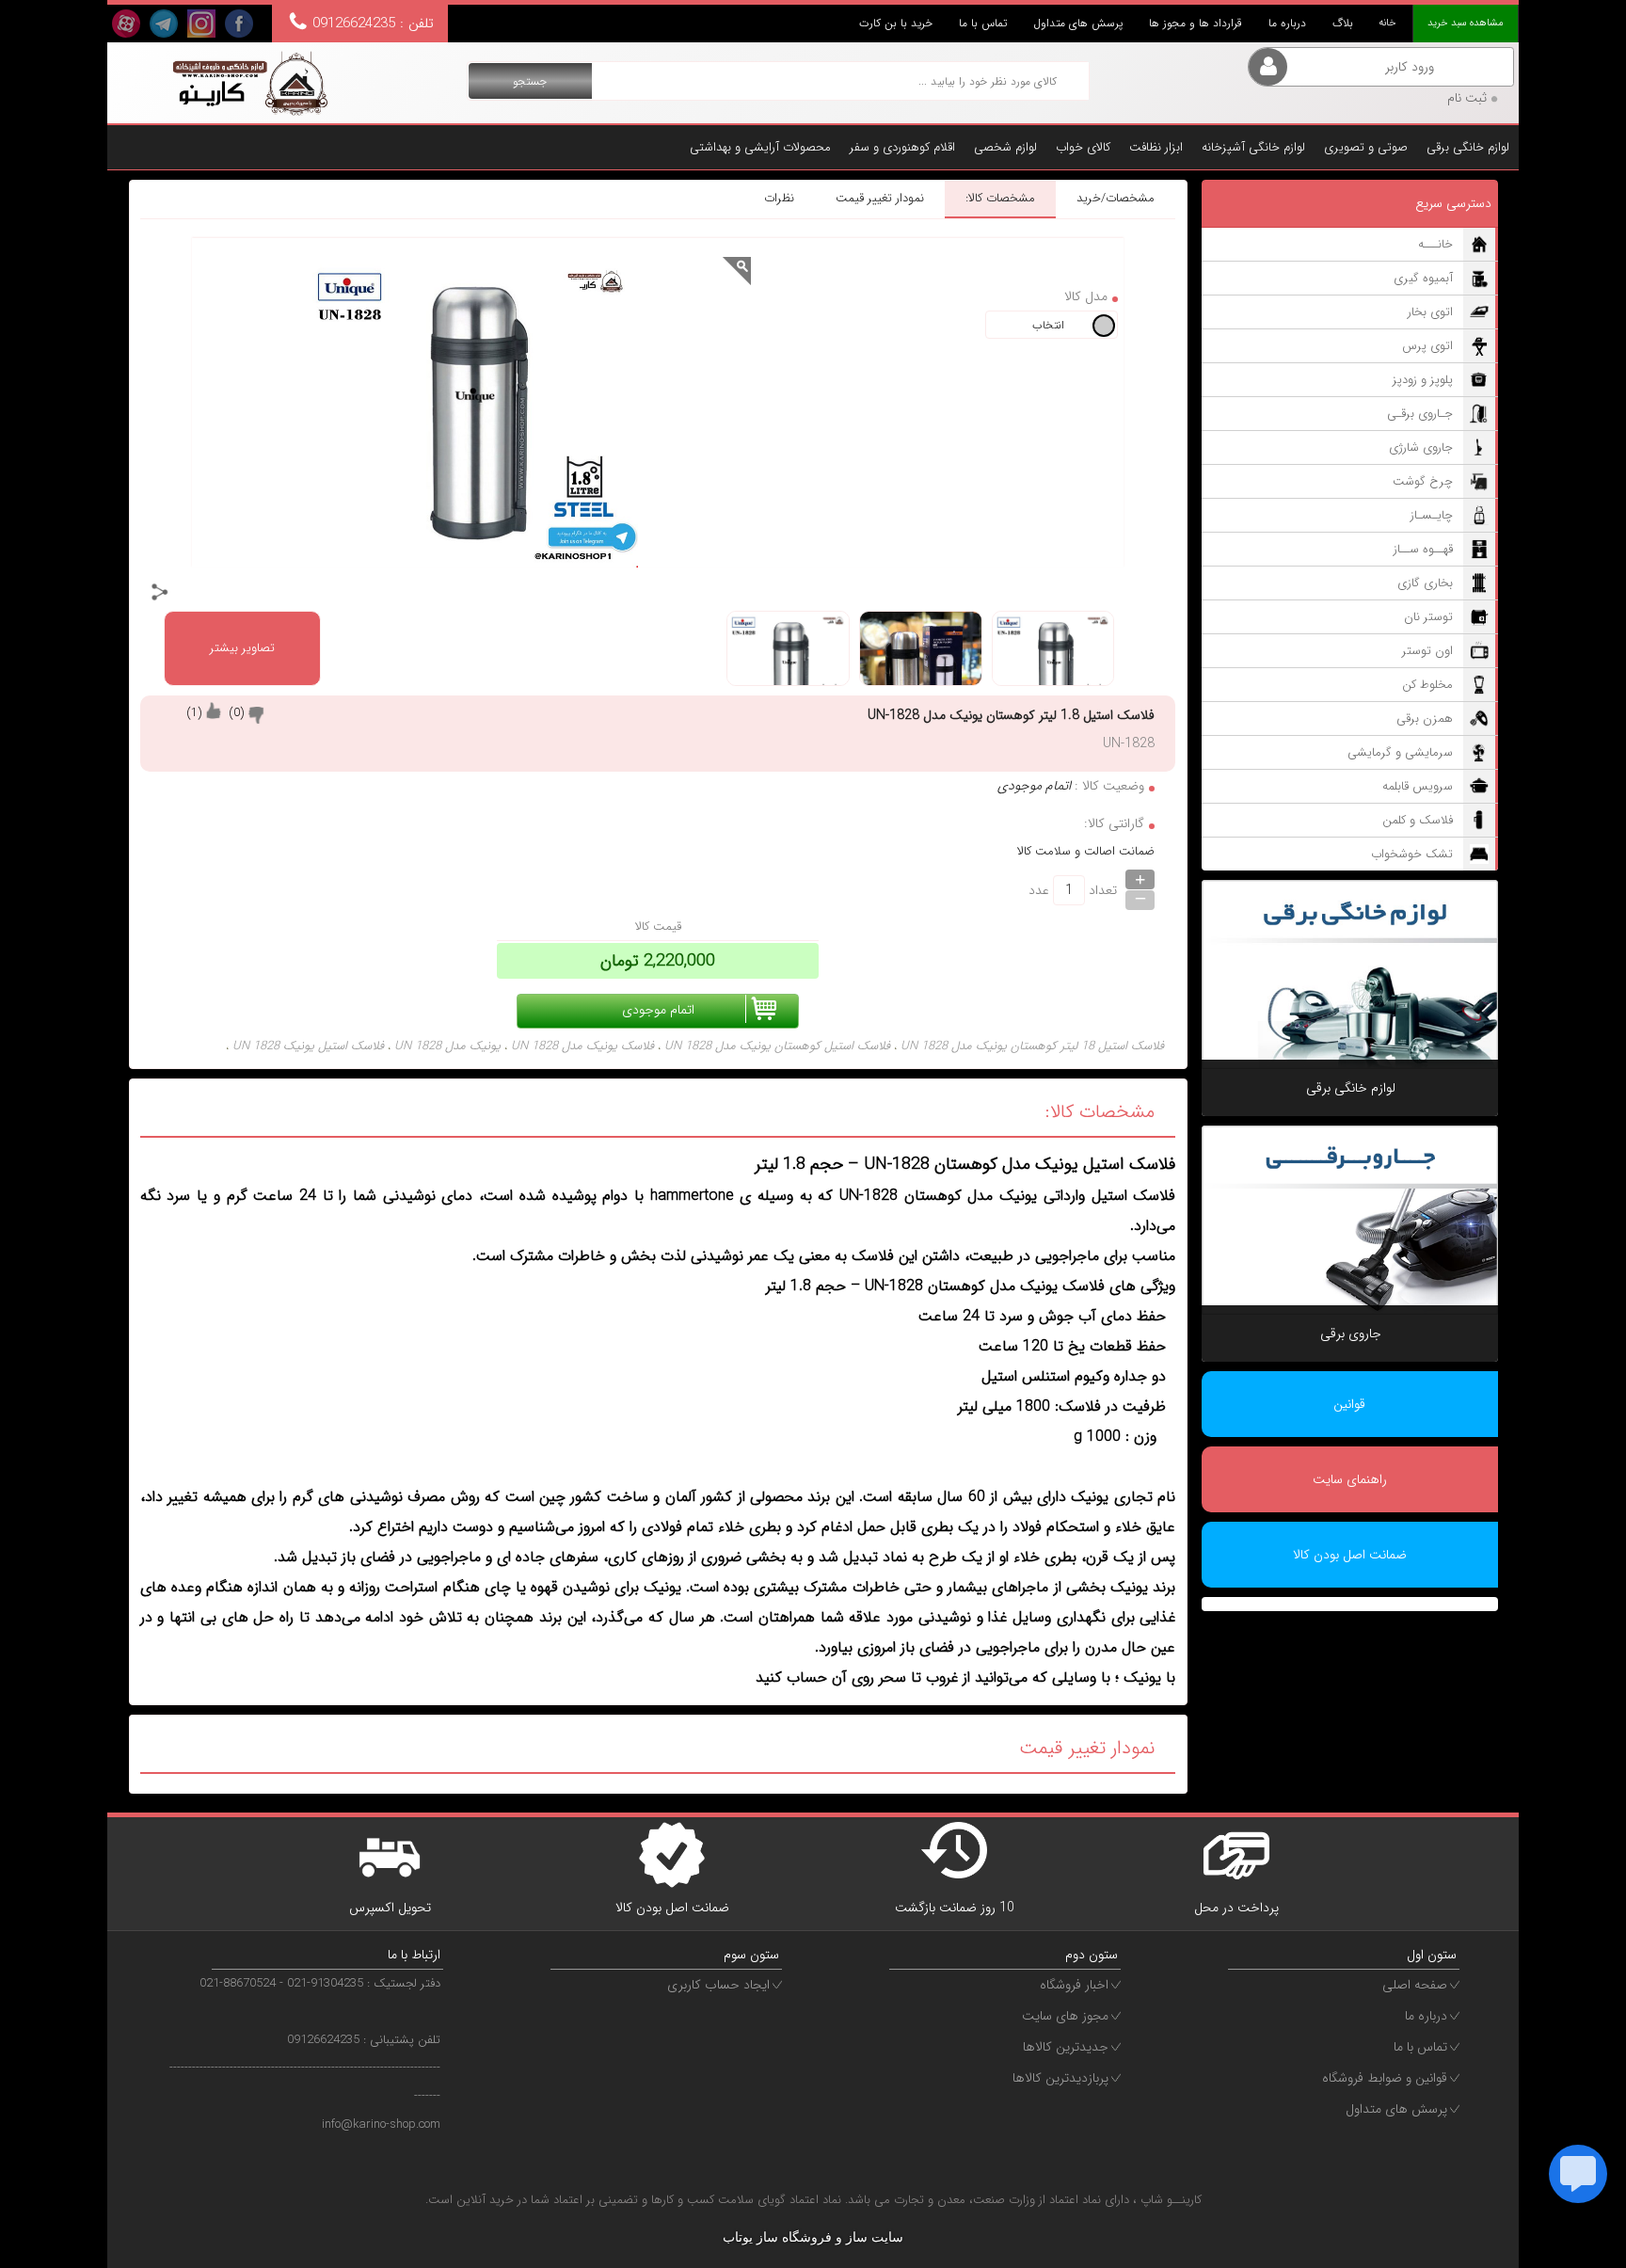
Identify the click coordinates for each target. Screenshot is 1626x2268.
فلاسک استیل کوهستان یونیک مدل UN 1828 (777, 1046)
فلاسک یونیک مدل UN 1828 (582, 1046)
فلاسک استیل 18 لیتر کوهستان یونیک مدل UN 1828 (1032, 1046)
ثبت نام (1467, 98)
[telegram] (164, 24)
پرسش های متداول (1078, 23)
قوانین (1349, 1404)
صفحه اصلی (1415, 1985)
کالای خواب (1083, 147)
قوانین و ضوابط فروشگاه (1385, 2078)
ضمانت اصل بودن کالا (1350, 1555)
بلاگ (1343, 23)
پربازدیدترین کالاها (1060, 2078)
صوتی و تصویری (1366, 147)
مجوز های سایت (1065, 2016)
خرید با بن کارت (896, 23)
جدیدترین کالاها (1066, 2047)
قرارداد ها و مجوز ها (1196, 23)
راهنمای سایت (1350, 1479)
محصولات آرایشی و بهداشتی (760, 147)
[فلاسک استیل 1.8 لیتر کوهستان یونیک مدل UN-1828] (248, 83)
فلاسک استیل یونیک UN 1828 (308, 1046)
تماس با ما (983, 23)
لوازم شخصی (1005, 147)
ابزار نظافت (1156, 147)
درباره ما (1287, 23)
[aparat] (126, 24)
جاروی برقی (1351, 1334)
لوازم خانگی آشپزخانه (1253, 147)
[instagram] (201, 24)
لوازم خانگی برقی (1468, 147)
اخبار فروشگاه (1074, 1985)
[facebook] (239, 24)
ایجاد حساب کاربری (718, 1985)
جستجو (530, 81)
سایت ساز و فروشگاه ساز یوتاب (813, 2237)
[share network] (160, 592)
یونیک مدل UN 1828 (447, 1046)
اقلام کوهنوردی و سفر (902, 147)
